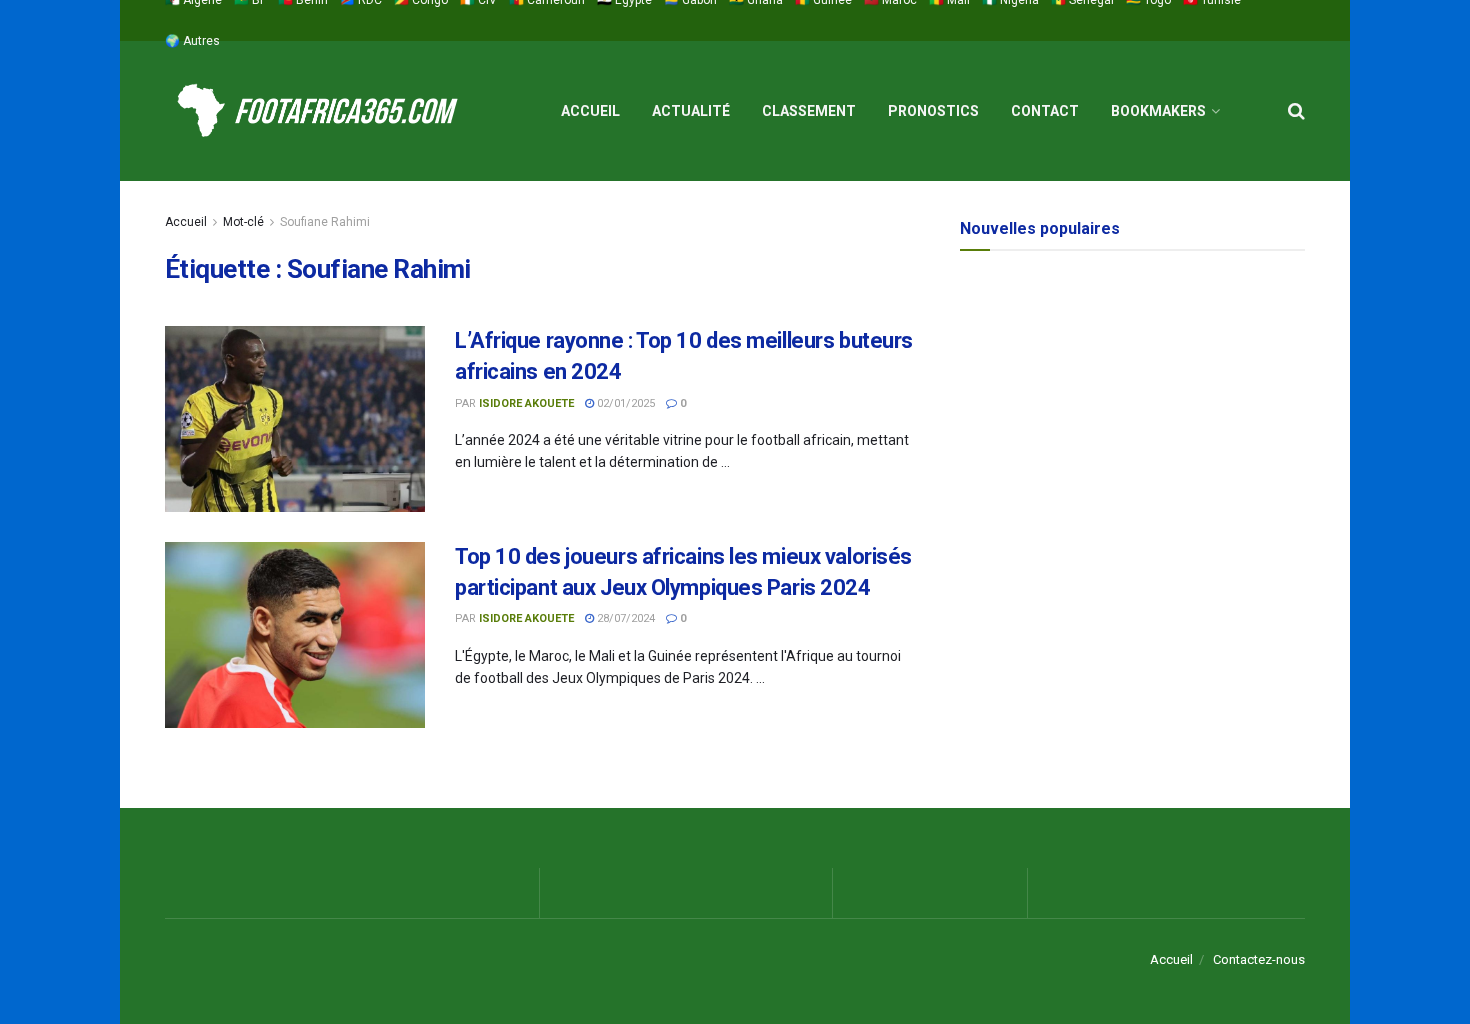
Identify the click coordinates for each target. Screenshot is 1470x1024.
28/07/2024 (624, 618)
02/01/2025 (624, 403)
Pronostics (933, 111)
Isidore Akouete (526, 403)
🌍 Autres (192, 41)
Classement (809, 111)
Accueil (590, 111)
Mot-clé (243, 222)
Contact (1045, 111)
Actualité (691, 111)
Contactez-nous (1259, 959)
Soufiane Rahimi (325, 222)
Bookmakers (1158, 111)
